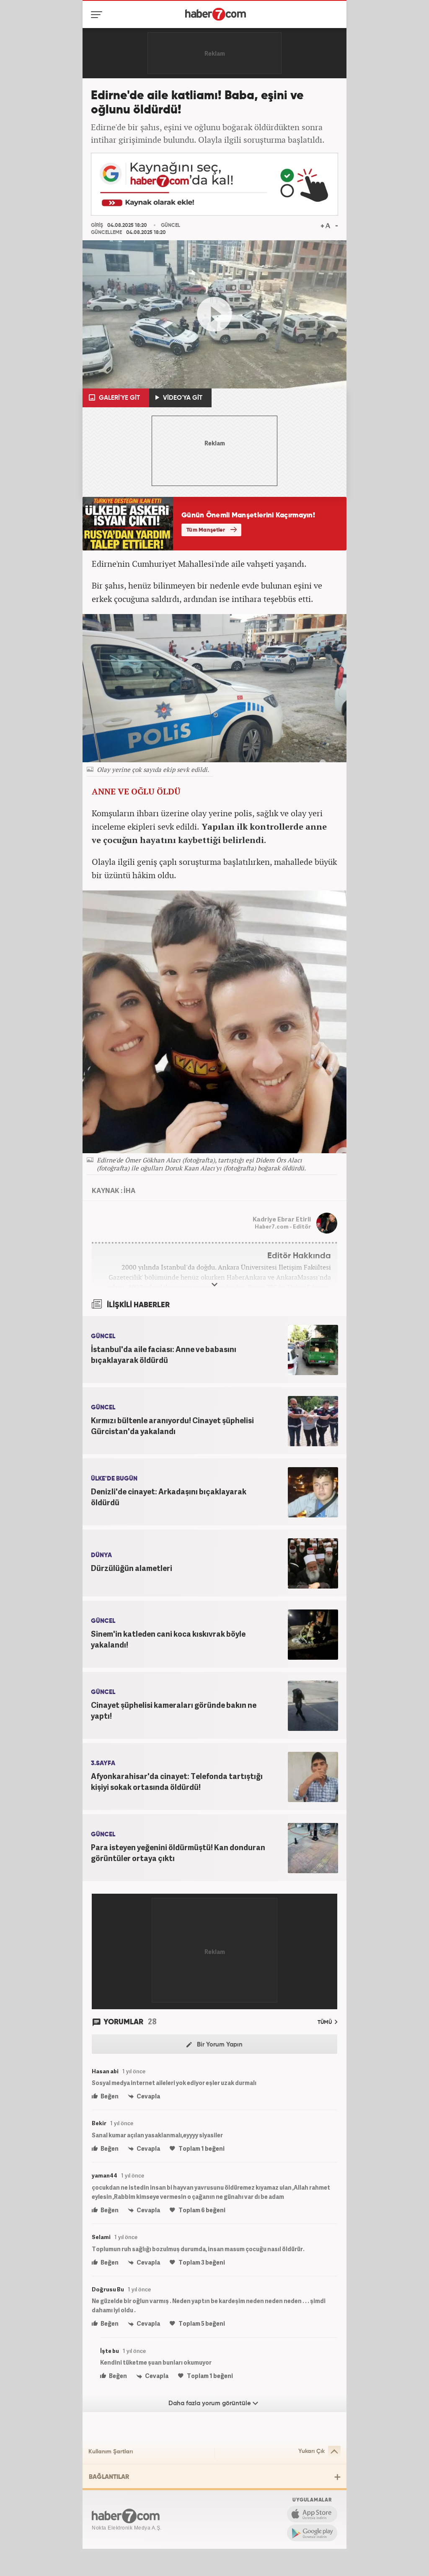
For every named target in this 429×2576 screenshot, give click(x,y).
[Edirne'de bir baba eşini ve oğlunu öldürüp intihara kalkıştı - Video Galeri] (214, 314)
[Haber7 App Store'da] (312, 2514)
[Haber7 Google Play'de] (312, 2533)
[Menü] (98, 15)
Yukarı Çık (311, 2451)
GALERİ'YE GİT (119, 398)
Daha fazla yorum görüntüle (211, 2403)
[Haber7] (216, 14)
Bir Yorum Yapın (219, 2045)
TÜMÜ (325, 2022)
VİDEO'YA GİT (182, 398)
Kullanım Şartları (111, 2452)
